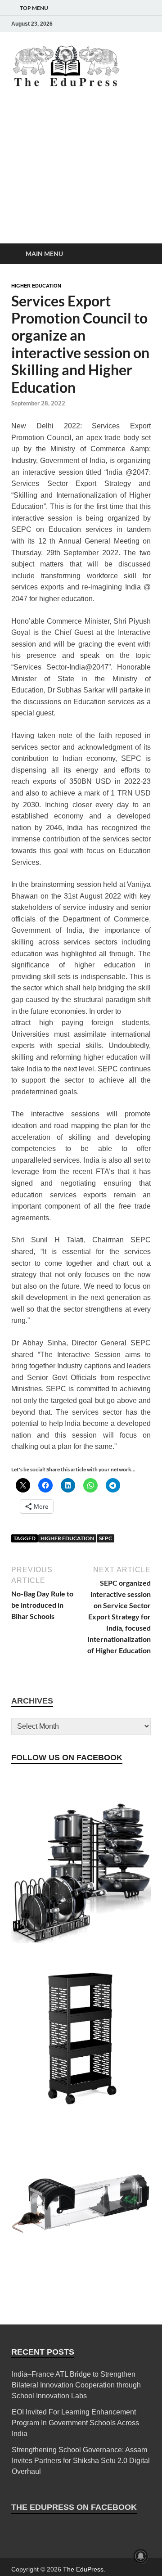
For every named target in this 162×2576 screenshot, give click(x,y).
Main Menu (44, 254)
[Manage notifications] (141, 2556)
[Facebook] (82, 24)
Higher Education (36, 286)
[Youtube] (133, 24)
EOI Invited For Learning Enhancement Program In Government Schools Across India (75, 2423)
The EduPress (83, 2569)
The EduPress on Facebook (74, 2507)
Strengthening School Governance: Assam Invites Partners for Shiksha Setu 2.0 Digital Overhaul (81, 2461)
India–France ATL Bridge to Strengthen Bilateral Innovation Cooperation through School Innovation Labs (76, 2385)
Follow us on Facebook (67, 1758)
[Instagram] (95, 24)
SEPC (106, 1538)
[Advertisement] (81, 174)
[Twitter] (108, 24)
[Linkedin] (120, 24)
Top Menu (34, 8)
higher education (67, 1538)
